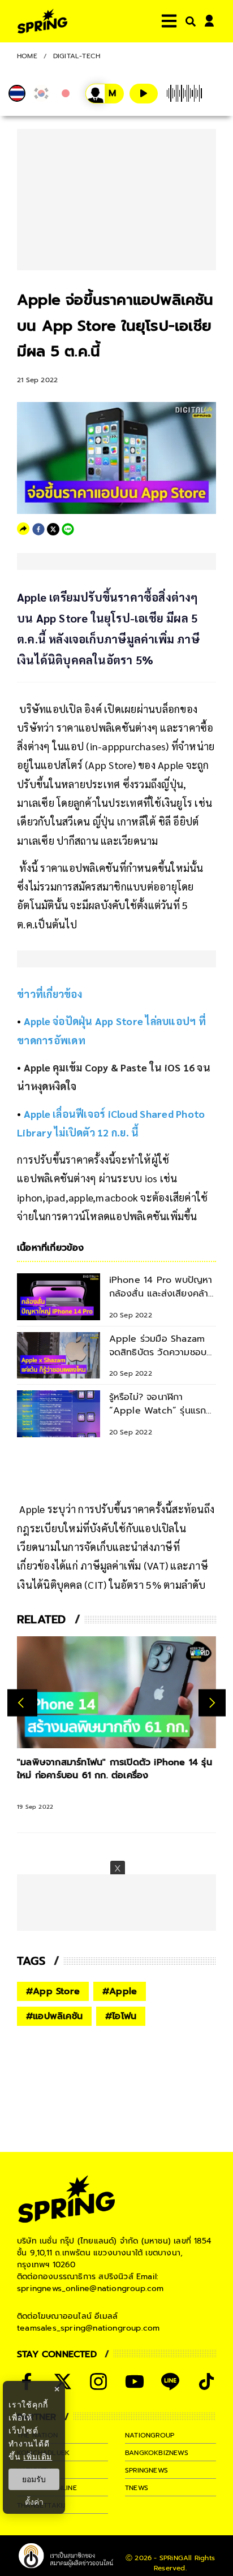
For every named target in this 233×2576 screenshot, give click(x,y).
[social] (98, 2381)
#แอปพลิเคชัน (54, 2016)
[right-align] (188, 21)
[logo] (42, 21)
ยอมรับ (34, 2479)
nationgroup (150, 2435)
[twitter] (53, 529)
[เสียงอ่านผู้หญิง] (105, 94)
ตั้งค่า (34, 2502)
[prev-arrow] (22, 1703)
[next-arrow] (212, 1703)
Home (27, 56)
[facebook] (38, 529)
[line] (68, 529)
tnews (137, 2488)
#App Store (53, 1991)
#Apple (120, 1991)
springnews (146, 2470)
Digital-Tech (77, 56)
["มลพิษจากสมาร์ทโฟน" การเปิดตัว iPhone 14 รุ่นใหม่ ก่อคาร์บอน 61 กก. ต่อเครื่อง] (116, 1692)
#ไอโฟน (121, 2016)
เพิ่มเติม (38, 2456)
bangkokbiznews (157, 2453)
